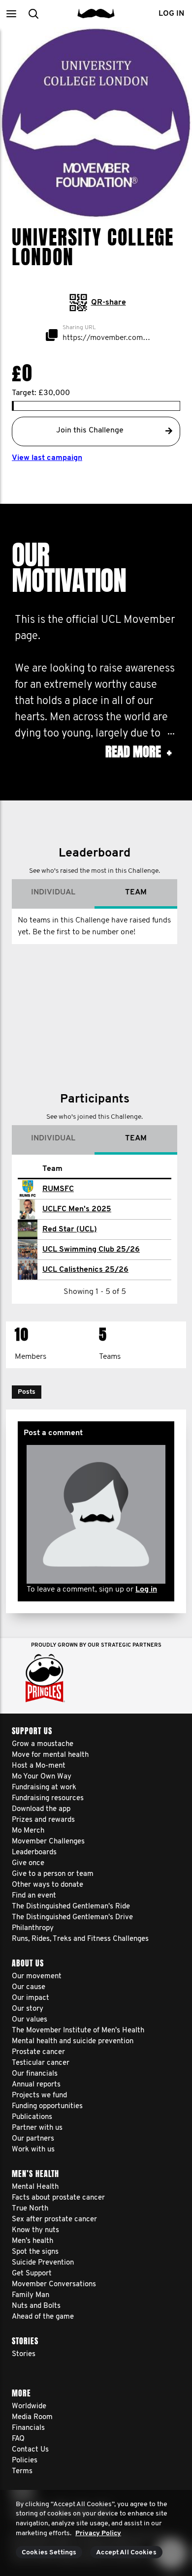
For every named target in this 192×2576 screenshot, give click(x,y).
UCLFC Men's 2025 (77, 1209)
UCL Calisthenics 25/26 (85, 1270)
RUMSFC (58, 1189)
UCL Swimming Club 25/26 (91, 1250)
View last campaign (47, 458)
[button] (11, 14)
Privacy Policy (98, 2533)
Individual (53, 892)
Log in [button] (171, 14)
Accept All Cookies (126, 2553)
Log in (146, 1590)
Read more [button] (138, 752)
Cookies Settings (49, 2553)
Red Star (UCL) (70, 1229)
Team (136, 892)
